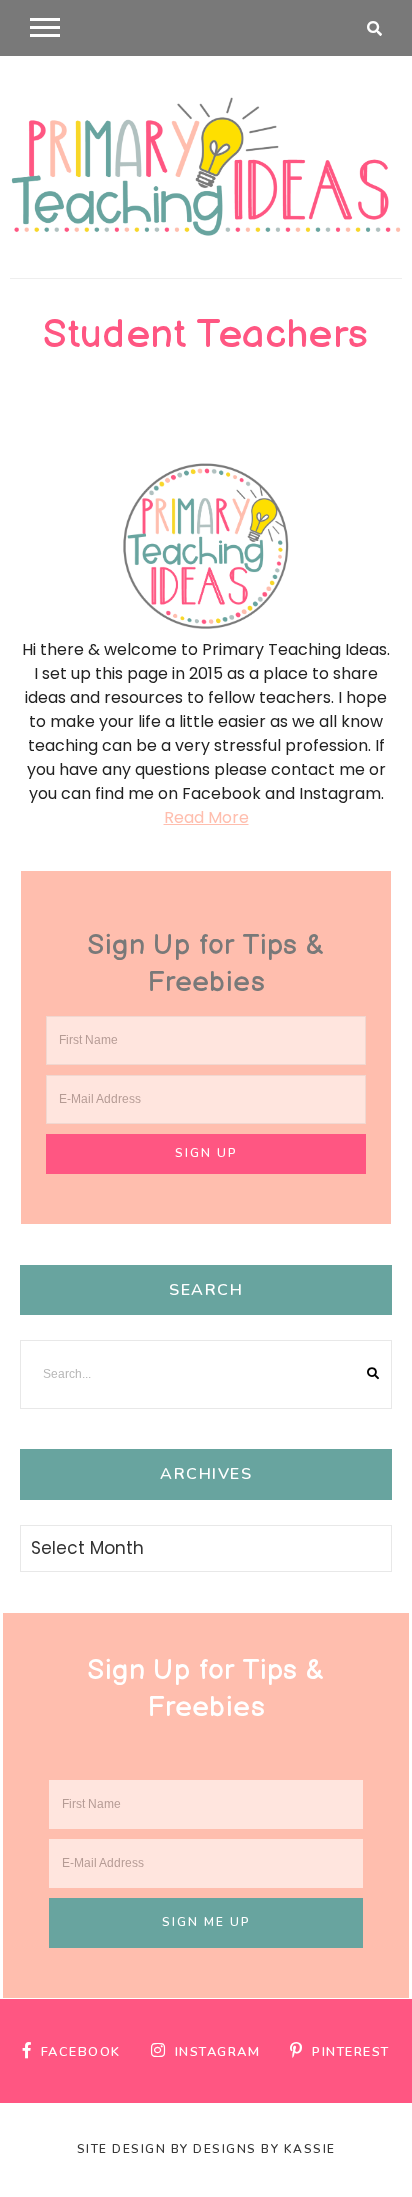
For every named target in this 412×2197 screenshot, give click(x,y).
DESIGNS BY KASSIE (264, 2149)
